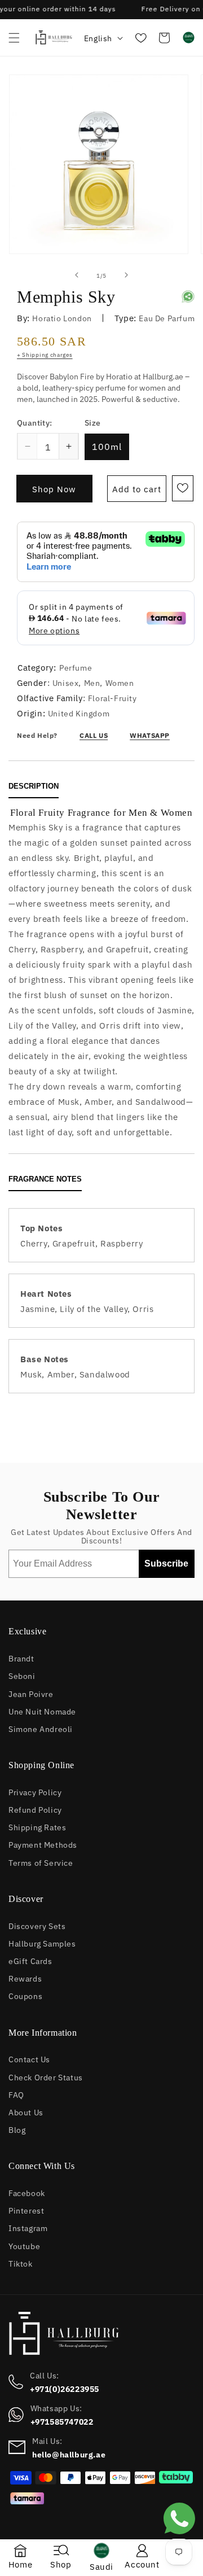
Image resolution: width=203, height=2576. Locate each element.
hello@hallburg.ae (69, 2454)
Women (120, 682)
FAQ (16, 2094)
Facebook (27, 2192)
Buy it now (54, 492)
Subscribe (166, 1563)
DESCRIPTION (34, 786)
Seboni (22, 1675)
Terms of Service (41, 1862)
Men (92, 682)
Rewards (25, 1978)
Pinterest (26, 2210)
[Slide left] (77, 275)
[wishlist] (140, 38)
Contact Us (29, 2059)
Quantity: (35, 422)
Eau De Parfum (167, 318)
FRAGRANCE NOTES (45, 1179)
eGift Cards (30, 1960)
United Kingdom (79, 713)
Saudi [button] (101, 2566)
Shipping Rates (37, 1827)
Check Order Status (46, 2077)
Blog (17, 2129)
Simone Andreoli (41, 1728)
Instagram (28, 2227)
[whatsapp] (179, 2537)
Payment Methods (43, 1844)
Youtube (24, 2245)
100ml (107, 446)
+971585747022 (62, 2421)
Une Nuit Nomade (42, 1711)
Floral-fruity (112, 697)
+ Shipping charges (45, 354)
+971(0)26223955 (65, 2389)
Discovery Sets (37, 1925)
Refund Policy (35, 1809)
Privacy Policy (35, 1792)
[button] (14, 38)
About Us (26, 2112)
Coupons (25, 1995)
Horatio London (62, 318)
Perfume (76, 667)
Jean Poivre (31, 1693)
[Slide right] (126, 275)
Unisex (66, 682)
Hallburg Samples (42, 1943)
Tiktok (21, 2263)
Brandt (21, 1658)
